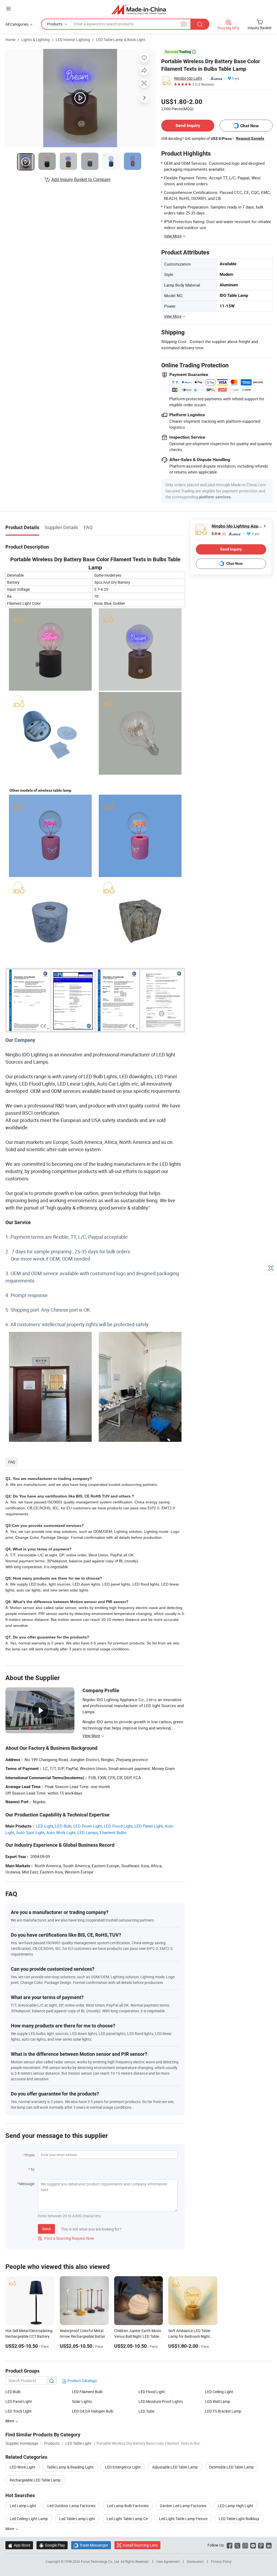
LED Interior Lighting (73, 40)
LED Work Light (23, 2467)
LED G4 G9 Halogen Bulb (93, 2411)
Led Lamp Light (23, 2506)
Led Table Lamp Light (77, 2519)
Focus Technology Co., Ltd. (101, 2561)
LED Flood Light (118, 1826)
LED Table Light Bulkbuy (239, 2519)
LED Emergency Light (123, 2467)
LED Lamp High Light (235, 2506)
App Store (19, 2545)
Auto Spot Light (30, 1832)
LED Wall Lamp (218, 2401)
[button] (8, 9)
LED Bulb (63, 1826)
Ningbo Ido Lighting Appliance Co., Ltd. (190, 78)
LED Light (45, 1826)
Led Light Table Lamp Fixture (183, 2519)
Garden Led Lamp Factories (183, 2506)
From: (30, 2155)
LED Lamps (88, 1832)
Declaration (195, 2561)
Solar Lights (82, 2401)
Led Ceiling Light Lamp (29, 2519)
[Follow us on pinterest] (261, 2545)
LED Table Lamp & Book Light (121, 40)
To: (33, 2169)
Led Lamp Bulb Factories (128, 2506)
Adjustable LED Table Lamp (175, 2467)
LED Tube (146, 2411)
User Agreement (168, 2561)
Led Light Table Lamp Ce (127, 2519)
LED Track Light (19, 2411)
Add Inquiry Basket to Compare (81, 179)
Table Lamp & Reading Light (70, 2467)
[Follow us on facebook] (230, 2545)
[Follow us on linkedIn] (269, 2545)
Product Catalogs (82, 2381)
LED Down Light (88, 1826)
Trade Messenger (91, 2545)
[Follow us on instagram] (245, 2545)
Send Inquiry (188, 125)
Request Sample (250, 138)
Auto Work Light (61, 1832)
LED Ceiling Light (219, 2392)
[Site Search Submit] (200, 24)
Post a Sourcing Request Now (66, 2238)
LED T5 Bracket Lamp (223, 2411)
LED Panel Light (149, 1826)
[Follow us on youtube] (253, 2545)
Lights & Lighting (36, 40)
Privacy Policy (221, 2561)
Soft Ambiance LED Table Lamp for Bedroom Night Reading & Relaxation (189, 2336)
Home (10, 40)
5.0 (219, 534)
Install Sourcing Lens (140, 2545)
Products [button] (55, 24)
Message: (27, 2184)
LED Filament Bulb (87, 2392)
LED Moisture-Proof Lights (161, 2401)
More (10, 2529)
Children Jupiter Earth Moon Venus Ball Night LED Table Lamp (138, 2336)
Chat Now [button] (250, 126)
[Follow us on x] (237, 2545)
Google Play (52, 2545)
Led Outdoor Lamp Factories (71, 2506)
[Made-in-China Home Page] (139, 9)
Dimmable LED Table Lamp (231, 2467)
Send (46, 2229)
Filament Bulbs (113, 1832)
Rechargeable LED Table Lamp (35, 2480)
